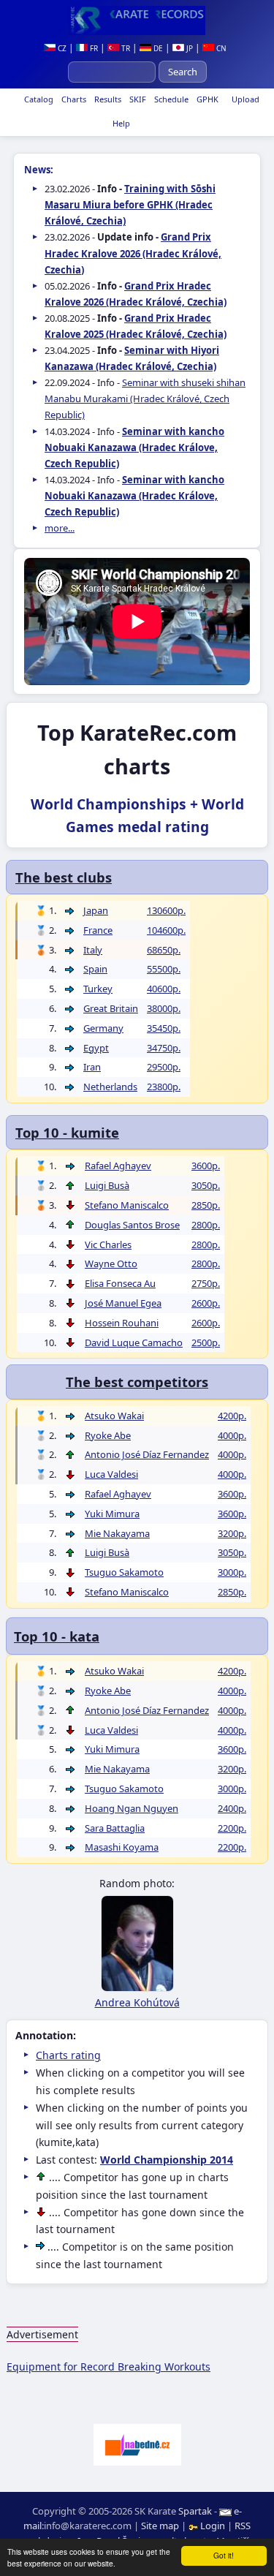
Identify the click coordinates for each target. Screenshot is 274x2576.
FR (93, 48)
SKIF (137, 99)
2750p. (206, 1283)
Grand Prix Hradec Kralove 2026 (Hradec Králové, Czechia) (133, 253)
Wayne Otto (111, 1264)
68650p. (164, 950)
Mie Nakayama (117, 1533)
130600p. (166, 910)
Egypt (96, 1048)
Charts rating (68, 2055)
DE (157, 48)
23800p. (164, 1087)
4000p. (232, 1435)
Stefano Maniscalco (127, 1205)
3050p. (206, 1185)
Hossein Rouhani (122, 1323)
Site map (160, 2526)
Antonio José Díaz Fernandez (147, 1454)
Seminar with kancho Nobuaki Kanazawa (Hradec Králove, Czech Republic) (134, 447)
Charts (73, 99)
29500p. (164, 1067)
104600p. (166, 930)
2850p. (206, 1205)
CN (220, 48)
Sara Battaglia (115, 1828)
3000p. (232, 1572)
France (98, 930)
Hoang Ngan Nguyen (132, 1808)
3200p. (232, 1533)
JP (189, 48)
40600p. (164, 989)
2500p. (206, 1342)
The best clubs (64, 877)
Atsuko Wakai (114, 1416)
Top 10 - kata (57, 1636)
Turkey (98, 989)
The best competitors (137, 1382)
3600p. (206, 1166)
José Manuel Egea (123, 1303)
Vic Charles (108, 1244)
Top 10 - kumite (67, 1132)
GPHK (206, 99)
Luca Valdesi (111, 1474)
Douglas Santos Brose (132, 1225)
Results (107, 99)
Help (120, 123)
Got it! (224, 2555)
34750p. (164, 1048)
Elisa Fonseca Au (120, 1283)
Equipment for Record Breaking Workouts (109, 2367)
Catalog (38, 99)
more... (60, 528)
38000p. (164, 1008)
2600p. (206, 1303)
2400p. (232, 1808)
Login (213, 2526)
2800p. (206, 1225)
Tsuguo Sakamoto (124, 1572)
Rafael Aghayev (118, 1166)
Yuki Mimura (112, 1514)
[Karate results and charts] (137, 20)
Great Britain (111, 1008)
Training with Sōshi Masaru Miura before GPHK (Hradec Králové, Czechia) (130, 205)
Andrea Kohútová (137, 2002)
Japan (96, 910)
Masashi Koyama (122, 1847)
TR (125, 48)
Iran (92, 1067)
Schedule (170, 99)
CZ (61, 48)
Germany (103, 1028)
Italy (93, 950)
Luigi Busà (107, 1185)
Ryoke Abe (108, 1435)
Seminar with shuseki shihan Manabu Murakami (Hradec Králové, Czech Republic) (145, 399)
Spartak (195, 2511)
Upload (246, 99)
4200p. (232, 1416)
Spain (95, 969)
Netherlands (110, 1087)
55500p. (164, 969)
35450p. (164, 1028)
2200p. (232, 1828)
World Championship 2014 (167, 2160)
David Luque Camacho (134, 1342)
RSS (243, 2526)
